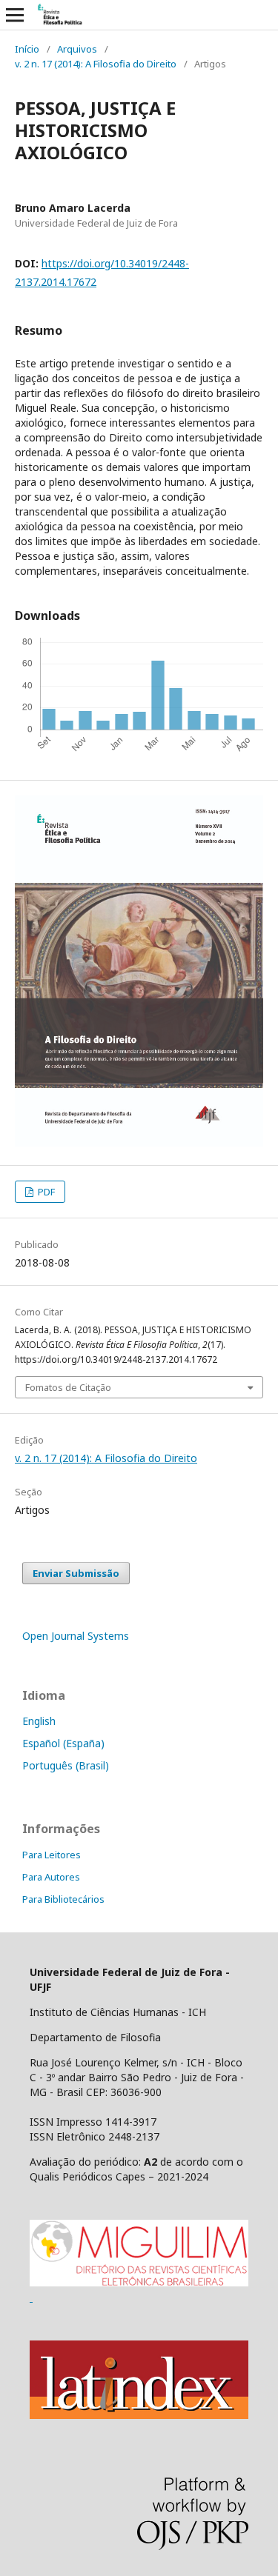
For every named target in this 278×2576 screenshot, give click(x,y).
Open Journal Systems (76, 1636)
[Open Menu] (15, 15)
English (39, 1721)
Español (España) (63, 1743)
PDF (45, 1192)
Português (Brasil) (66, 1765)
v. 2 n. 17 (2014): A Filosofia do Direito (96, 64)
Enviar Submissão (76, 1573)
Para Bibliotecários (63, 1899)
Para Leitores (52, 1855)
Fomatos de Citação (68, 1387)
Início (27, 49)
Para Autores (51, 1877)
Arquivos (77, 49)
